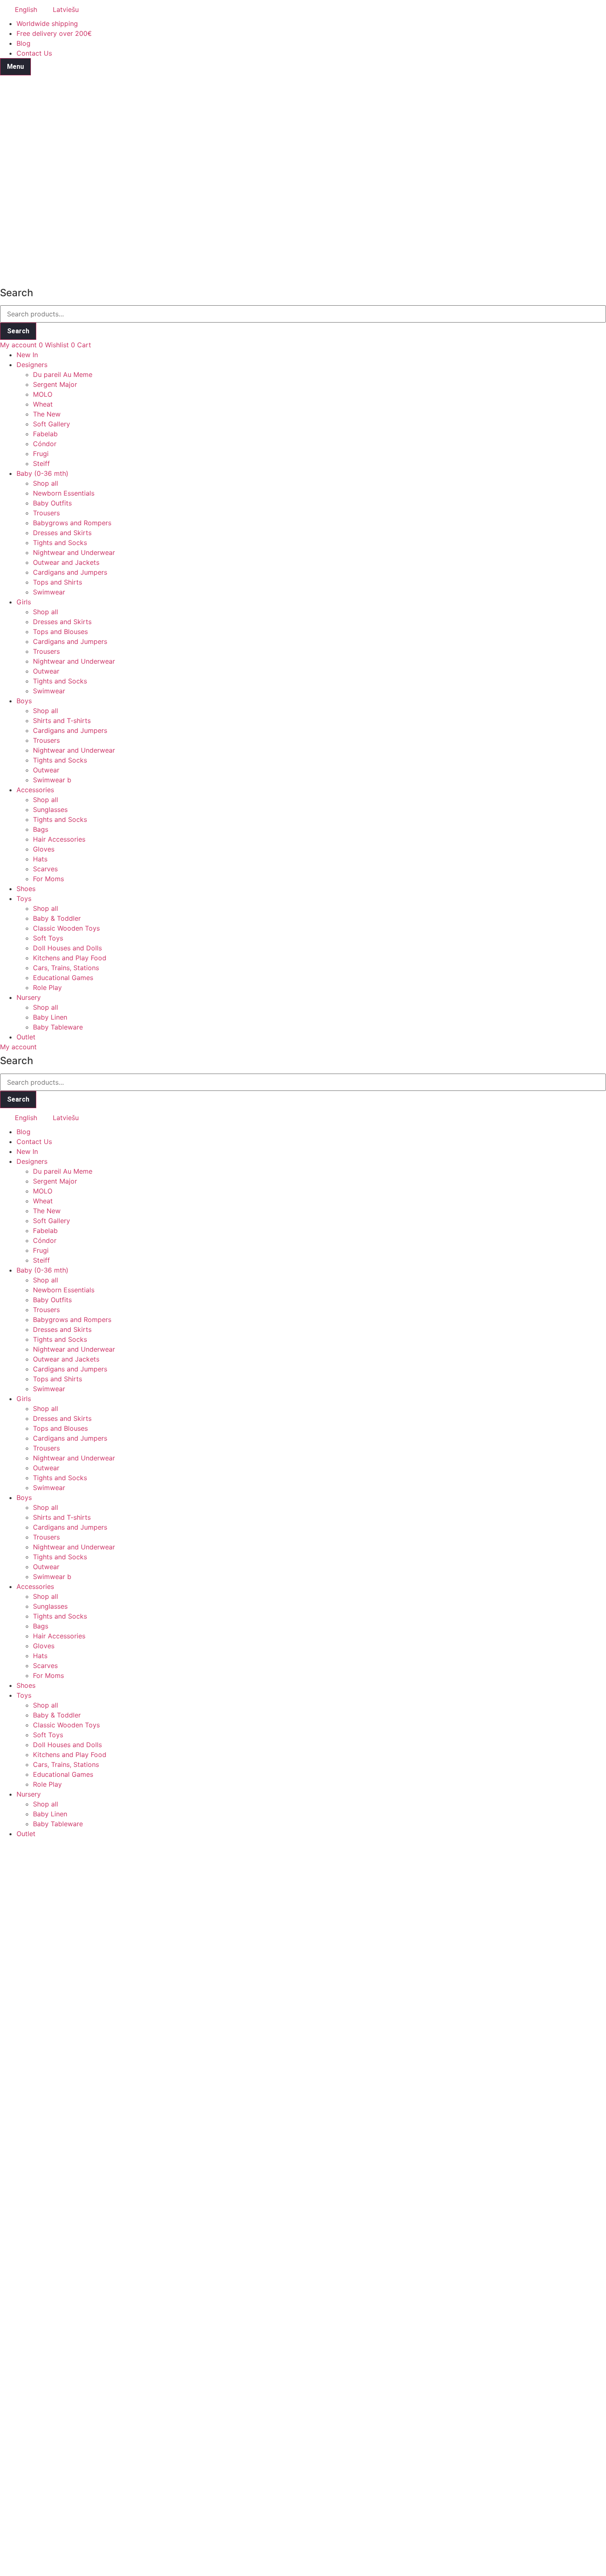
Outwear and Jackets (66, 562)
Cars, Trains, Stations (66, 968)
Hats (40, 859)
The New (47, 414)
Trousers (46, 513)
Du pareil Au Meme (63, 374)
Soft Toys (48, 938)
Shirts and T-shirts (62, 721)
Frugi (41, 454)
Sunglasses (50, 810)
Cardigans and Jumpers (70, 572)
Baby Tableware (58, 1027)
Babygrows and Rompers (72, 523)
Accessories (35, 790)
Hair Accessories (59, 839)
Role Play (47, 987)
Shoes (26, 889)
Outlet (26, 1037)
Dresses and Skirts (62, 533)
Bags (41, 829)
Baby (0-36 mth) (42, 473)
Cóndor (45, 444)
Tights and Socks (60, 543)
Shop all (46, 483)
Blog (23, 43)
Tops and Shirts (58, 582)
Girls (24, 602)
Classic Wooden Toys (66, 928)
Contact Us (34, 53)
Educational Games (63, 978)
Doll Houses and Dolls (67, 948)
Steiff (41, 463)
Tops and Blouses (60, 632)
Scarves (45, 869)
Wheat (43, 404)
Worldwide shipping (47, 23)
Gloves (44, 849)
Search (18, 331)
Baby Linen (50, 1017)
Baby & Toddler (57, 918)
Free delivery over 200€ (54, 33)
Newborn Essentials (64, 493)
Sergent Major (55, 384)
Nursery (29, 997)
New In (27, 355)
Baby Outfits (52, 503)
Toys (24, 898)
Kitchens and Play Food (70, 958)
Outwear (46, 671)
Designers (32, 365)
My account (18, 345)
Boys (24, 701)
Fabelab (45, 434)
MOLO (43, 394)
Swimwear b (52, 780)
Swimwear (49, 592)
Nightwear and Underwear (74, 552)
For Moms (48, 879)
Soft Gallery (52, 424)
